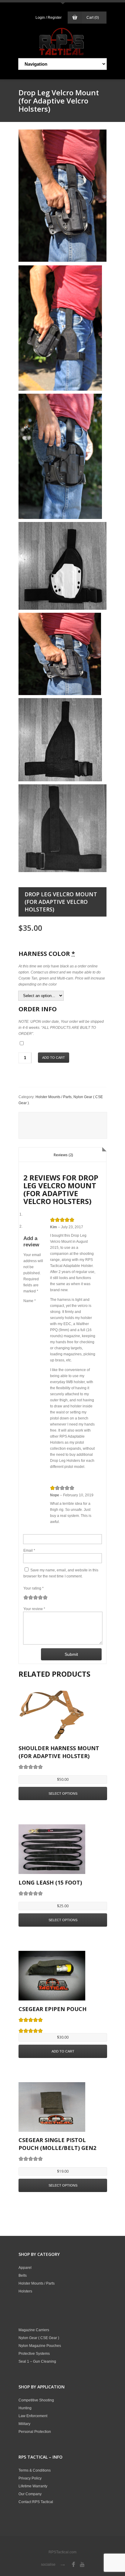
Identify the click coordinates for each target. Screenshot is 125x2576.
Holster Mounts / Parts (54, 1097)
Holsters (25, 2291)
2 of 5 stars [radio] (28, 1597)
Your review (34, 1609)
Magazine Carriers (34, 2330)
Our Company (30, 2494)
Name (30, 1301)
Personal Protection (35, 2432)
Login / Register (49, 18)
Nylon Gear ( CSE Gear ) (39, 2338)
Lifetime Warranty (33, 2486)
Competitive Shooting (36, 2400)
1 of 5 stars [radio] (26, 1597)
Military (24, 2424)
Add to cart (54, 1058)
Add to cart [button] (63, 2051)
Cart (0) (93, 18)
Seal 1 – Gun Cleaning (37, 2361)
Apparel (25, 2268)
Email (29, 1551)
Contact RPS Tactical (36, 2502)
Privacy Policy (30, 2478)
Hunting (25, 2408)
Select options (63, 1793)
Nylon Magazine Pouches (40, 2346)
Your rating (34, 1588)
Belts (23, 2276)
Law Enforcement (33, 2416)
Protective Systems (34, 2354)
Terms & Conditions (35, 2470)
